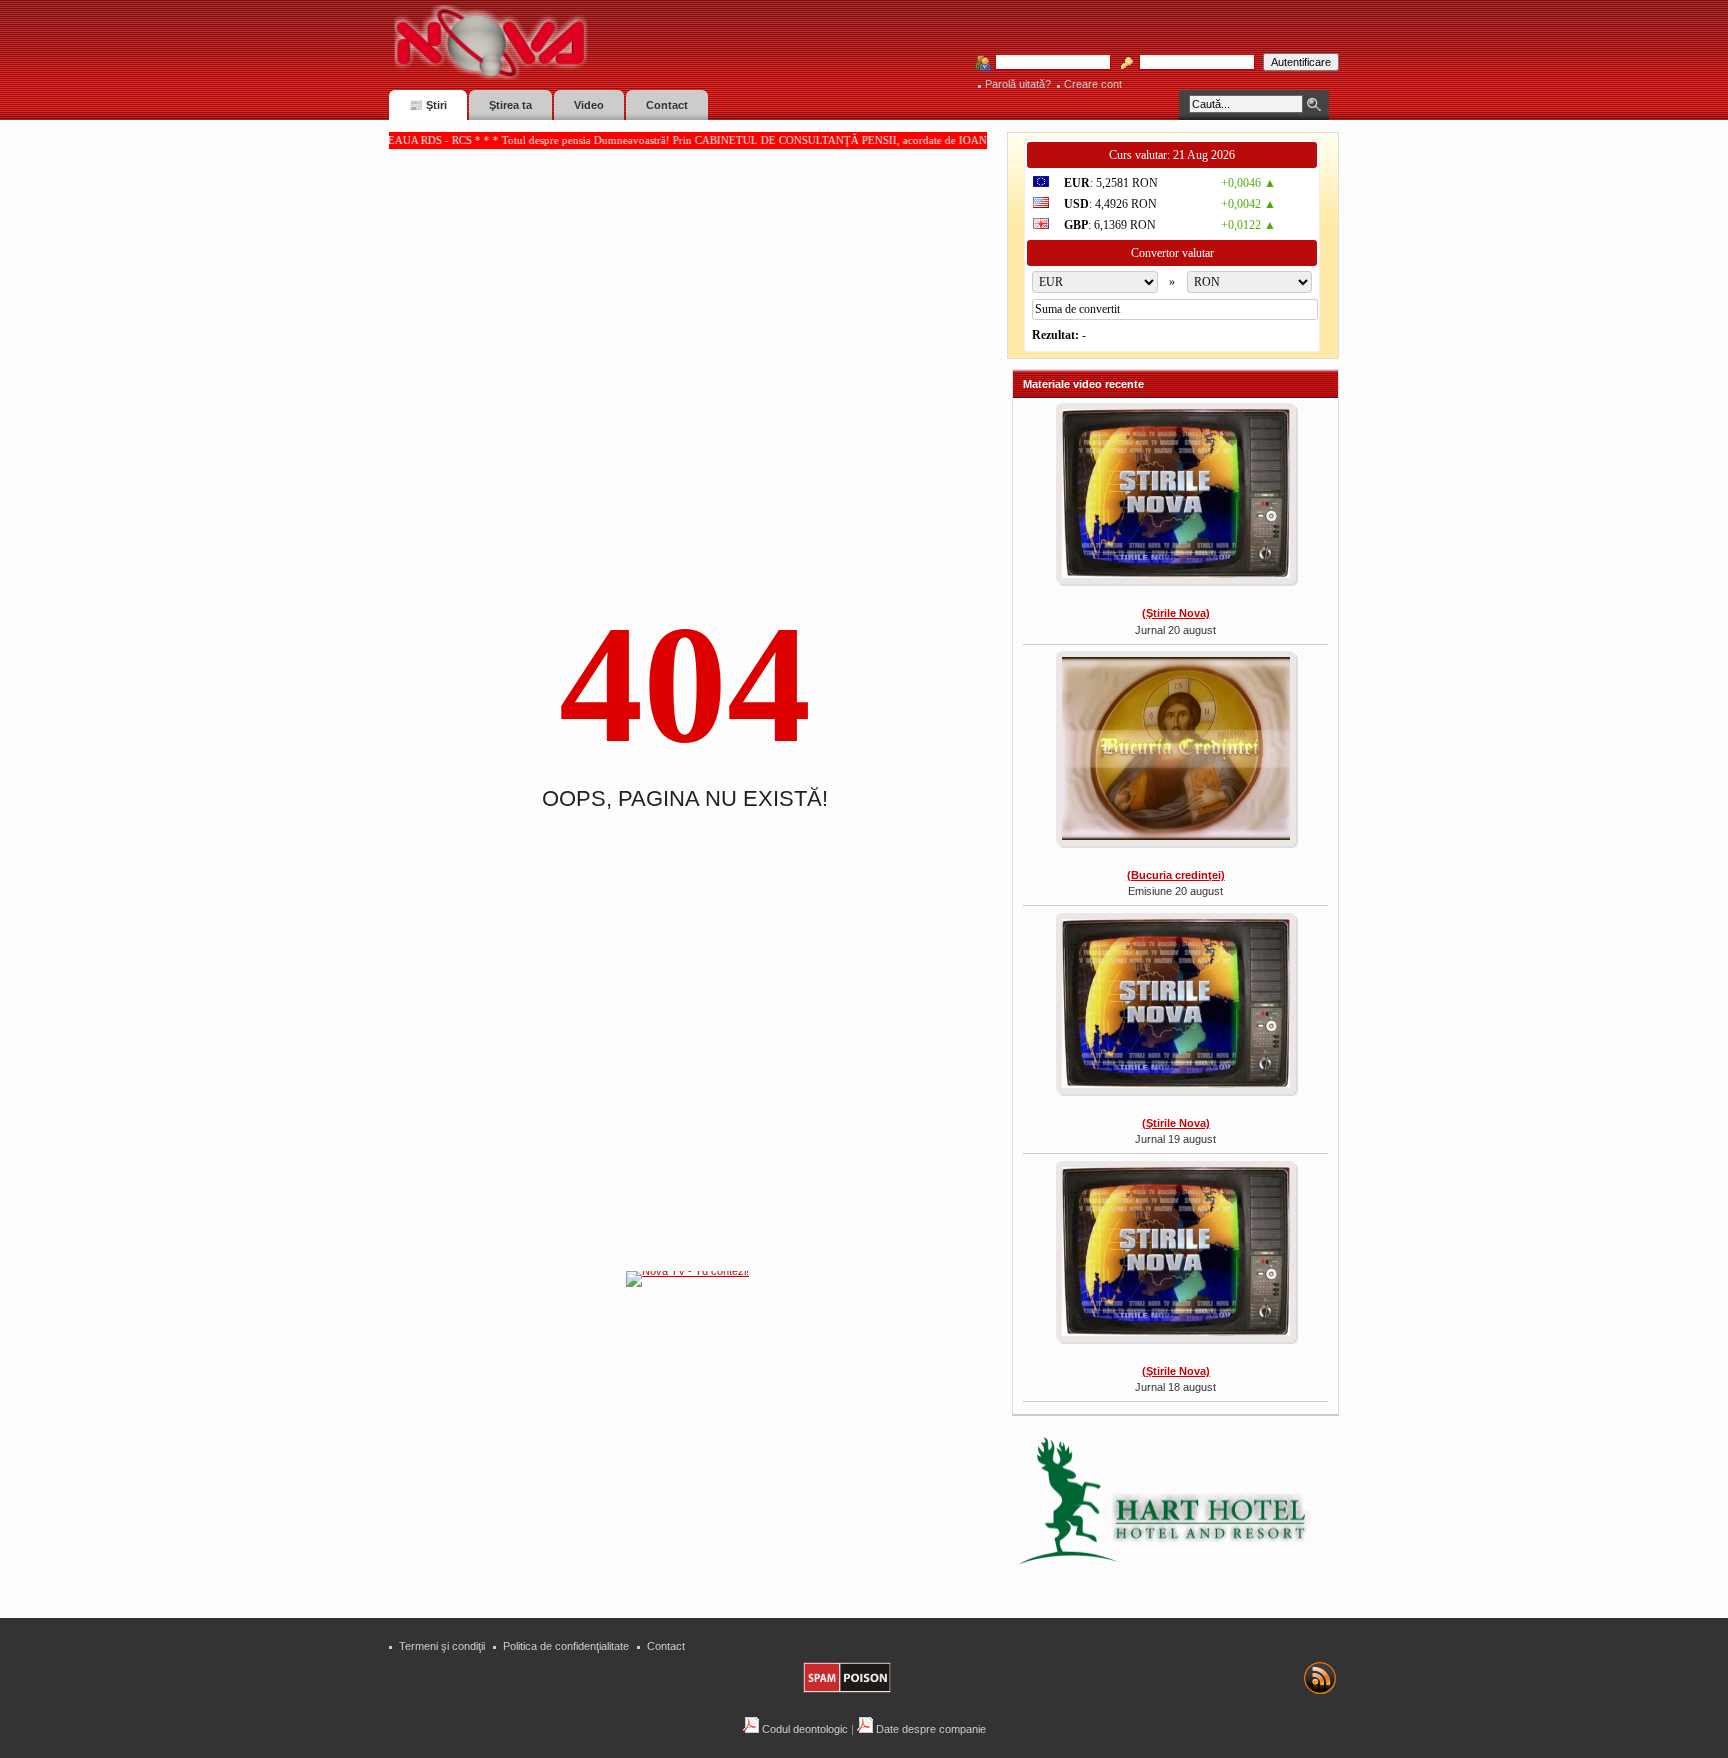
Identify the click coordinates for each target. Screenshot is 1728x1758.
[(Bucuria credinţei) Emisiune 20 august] (1175, 750)
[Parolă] (1191, 63)
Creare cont (1093, 84)
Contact (666, 1646)
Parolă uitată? (1018, 84)
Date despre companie (929, 1729)
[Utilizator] (1047, 63)
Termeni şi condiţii (442, 1646)
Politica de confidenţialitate (566, 1646)
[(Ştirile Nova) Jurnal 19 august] (1175, 1006)
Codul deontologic (803, 1729)
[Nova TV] (664, 42)
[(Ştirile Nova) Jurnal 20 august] (1175, 496)
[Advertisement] (698, 1439)
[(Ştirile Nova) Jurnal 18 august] (1175, 1254)
